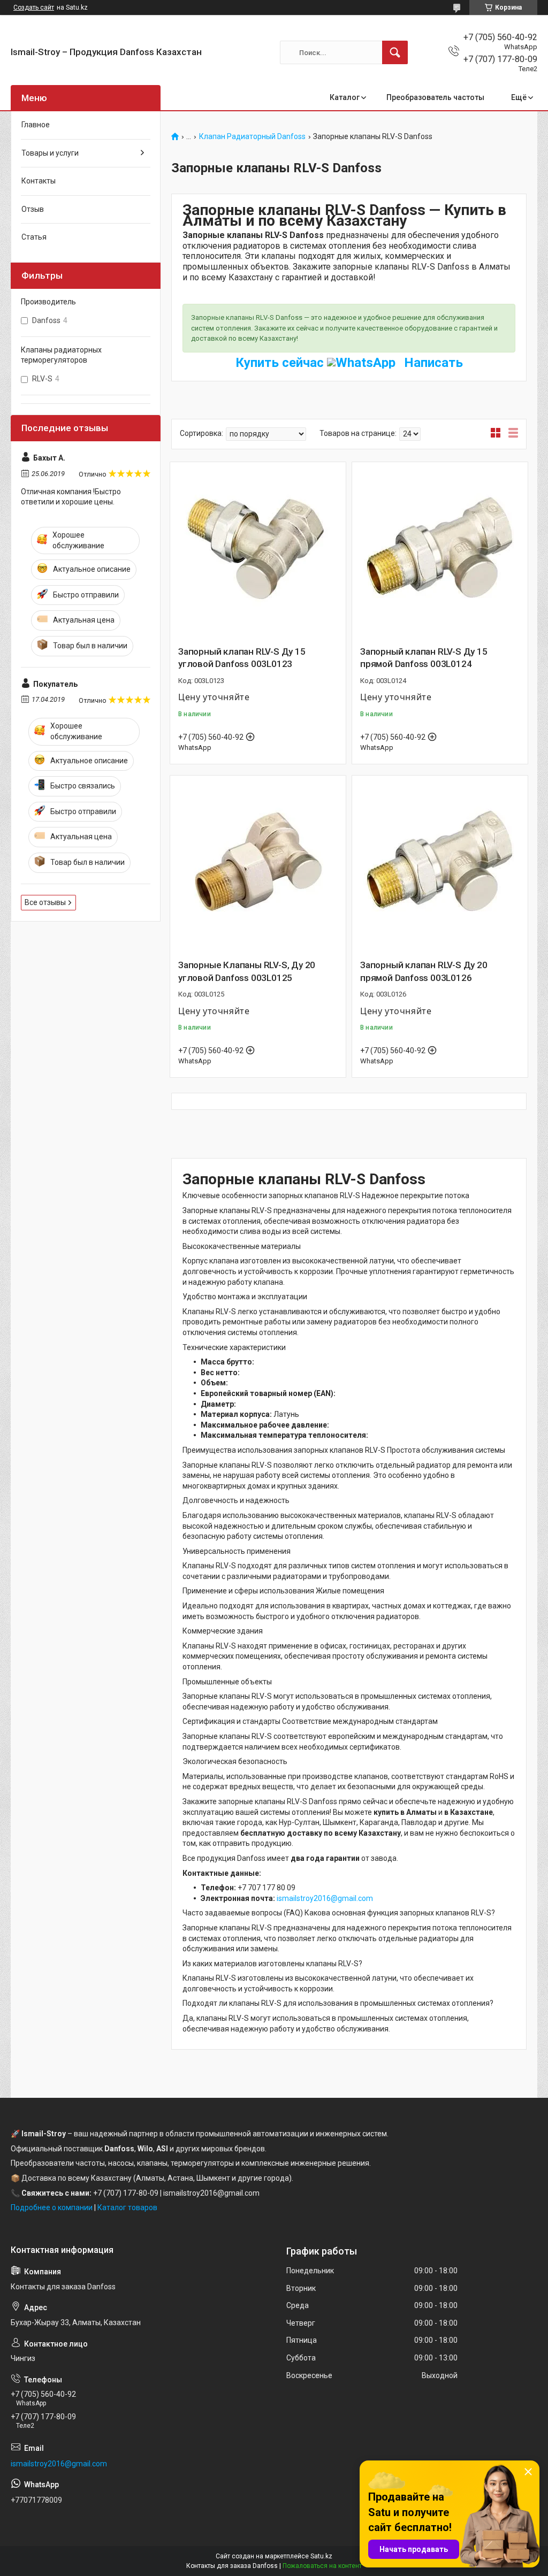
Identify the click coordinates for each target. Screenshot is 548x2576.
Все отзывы (45, 902)
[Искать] (395, 52)
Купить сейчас (281, 363)
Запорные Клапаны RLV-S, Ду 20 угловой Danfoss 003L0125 (247, 971)
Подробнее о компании (52, 2207)
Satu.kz (321, 2556)
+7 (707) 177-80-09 (126, 2193)
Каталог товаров (127, 2207)
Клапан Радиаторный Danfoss (252, 137)
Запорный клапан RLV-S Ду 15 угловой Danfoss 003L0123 (242, 658)
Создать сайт (34, 7)
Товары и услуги (50, 153)
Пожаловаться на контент (322, 2566)
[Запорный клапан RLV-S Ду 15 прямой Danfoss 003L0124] (440, 550)
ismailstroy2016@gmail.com (325, 1898)
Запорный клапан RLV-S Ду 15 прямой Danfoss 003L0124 (424, 658)
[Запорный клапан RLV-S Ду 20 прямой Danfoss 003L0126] (440, 863)
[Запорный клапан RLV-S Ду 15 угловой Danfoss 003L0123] (258, 550)
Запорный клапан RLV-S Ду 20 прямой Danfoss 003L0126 (424, 971)
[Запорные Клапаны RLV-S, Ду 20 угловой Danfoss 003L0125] (258, 863)
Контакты (39, 181)
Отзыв (33, 209)
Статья (34, 237)
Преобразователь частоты (435, 97)
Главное (36, 125)
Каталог (345, 97)
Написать (432, 363)
